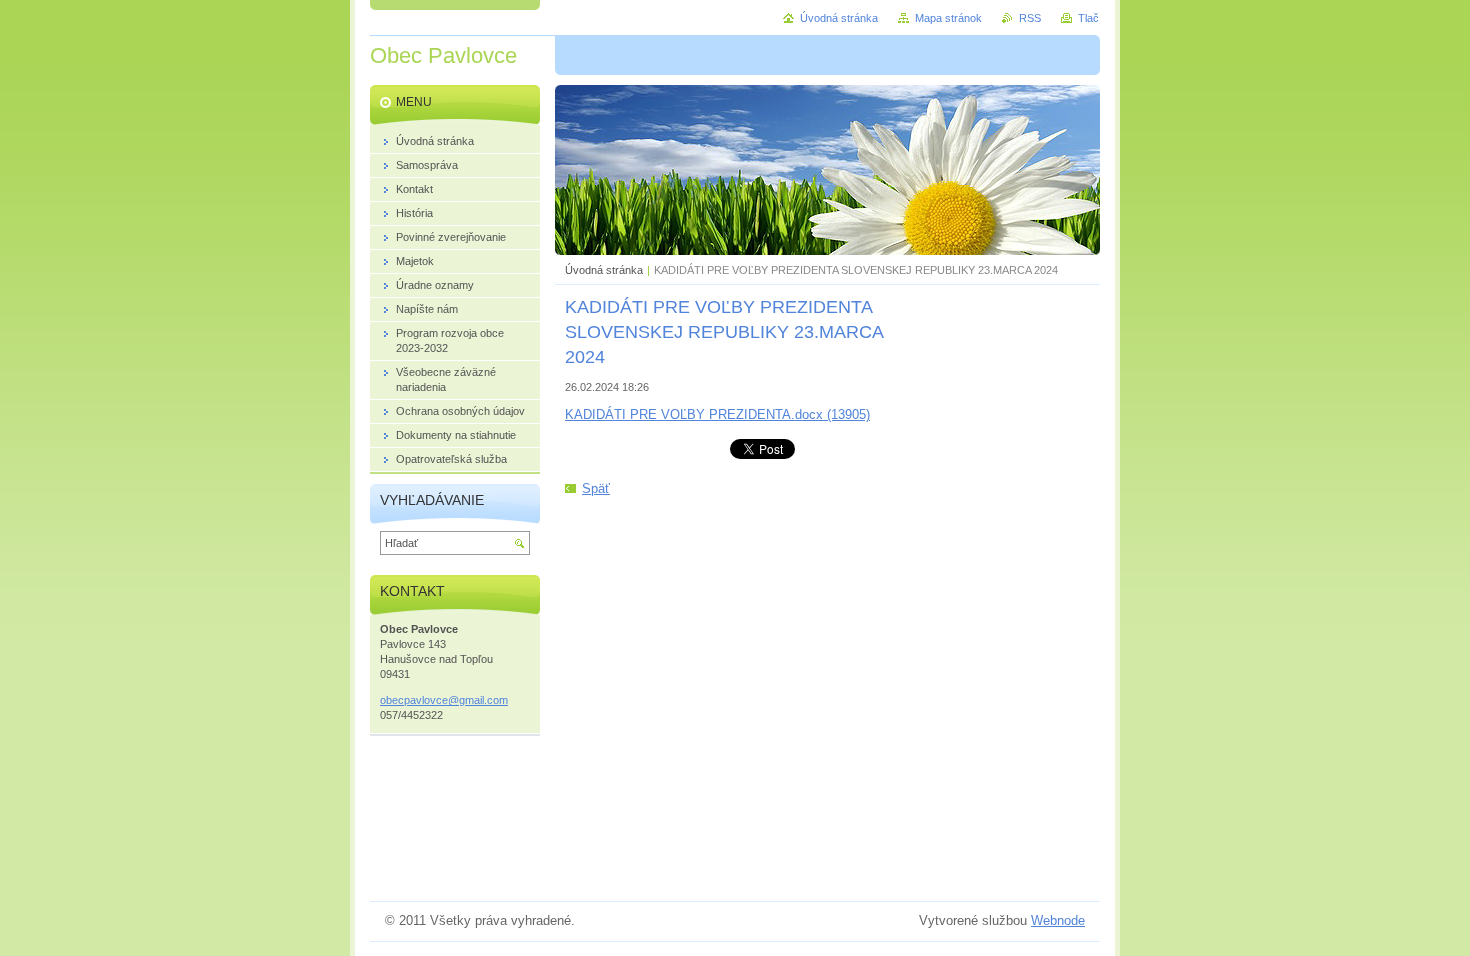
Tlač (1088, 18)
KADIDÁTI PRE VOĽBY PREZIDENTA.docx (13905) (717, 414)
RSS (1030, 18)
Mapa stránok (948, 18)
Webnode (1058, 920)
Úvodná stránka (604, 270)
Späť (596, 488)
